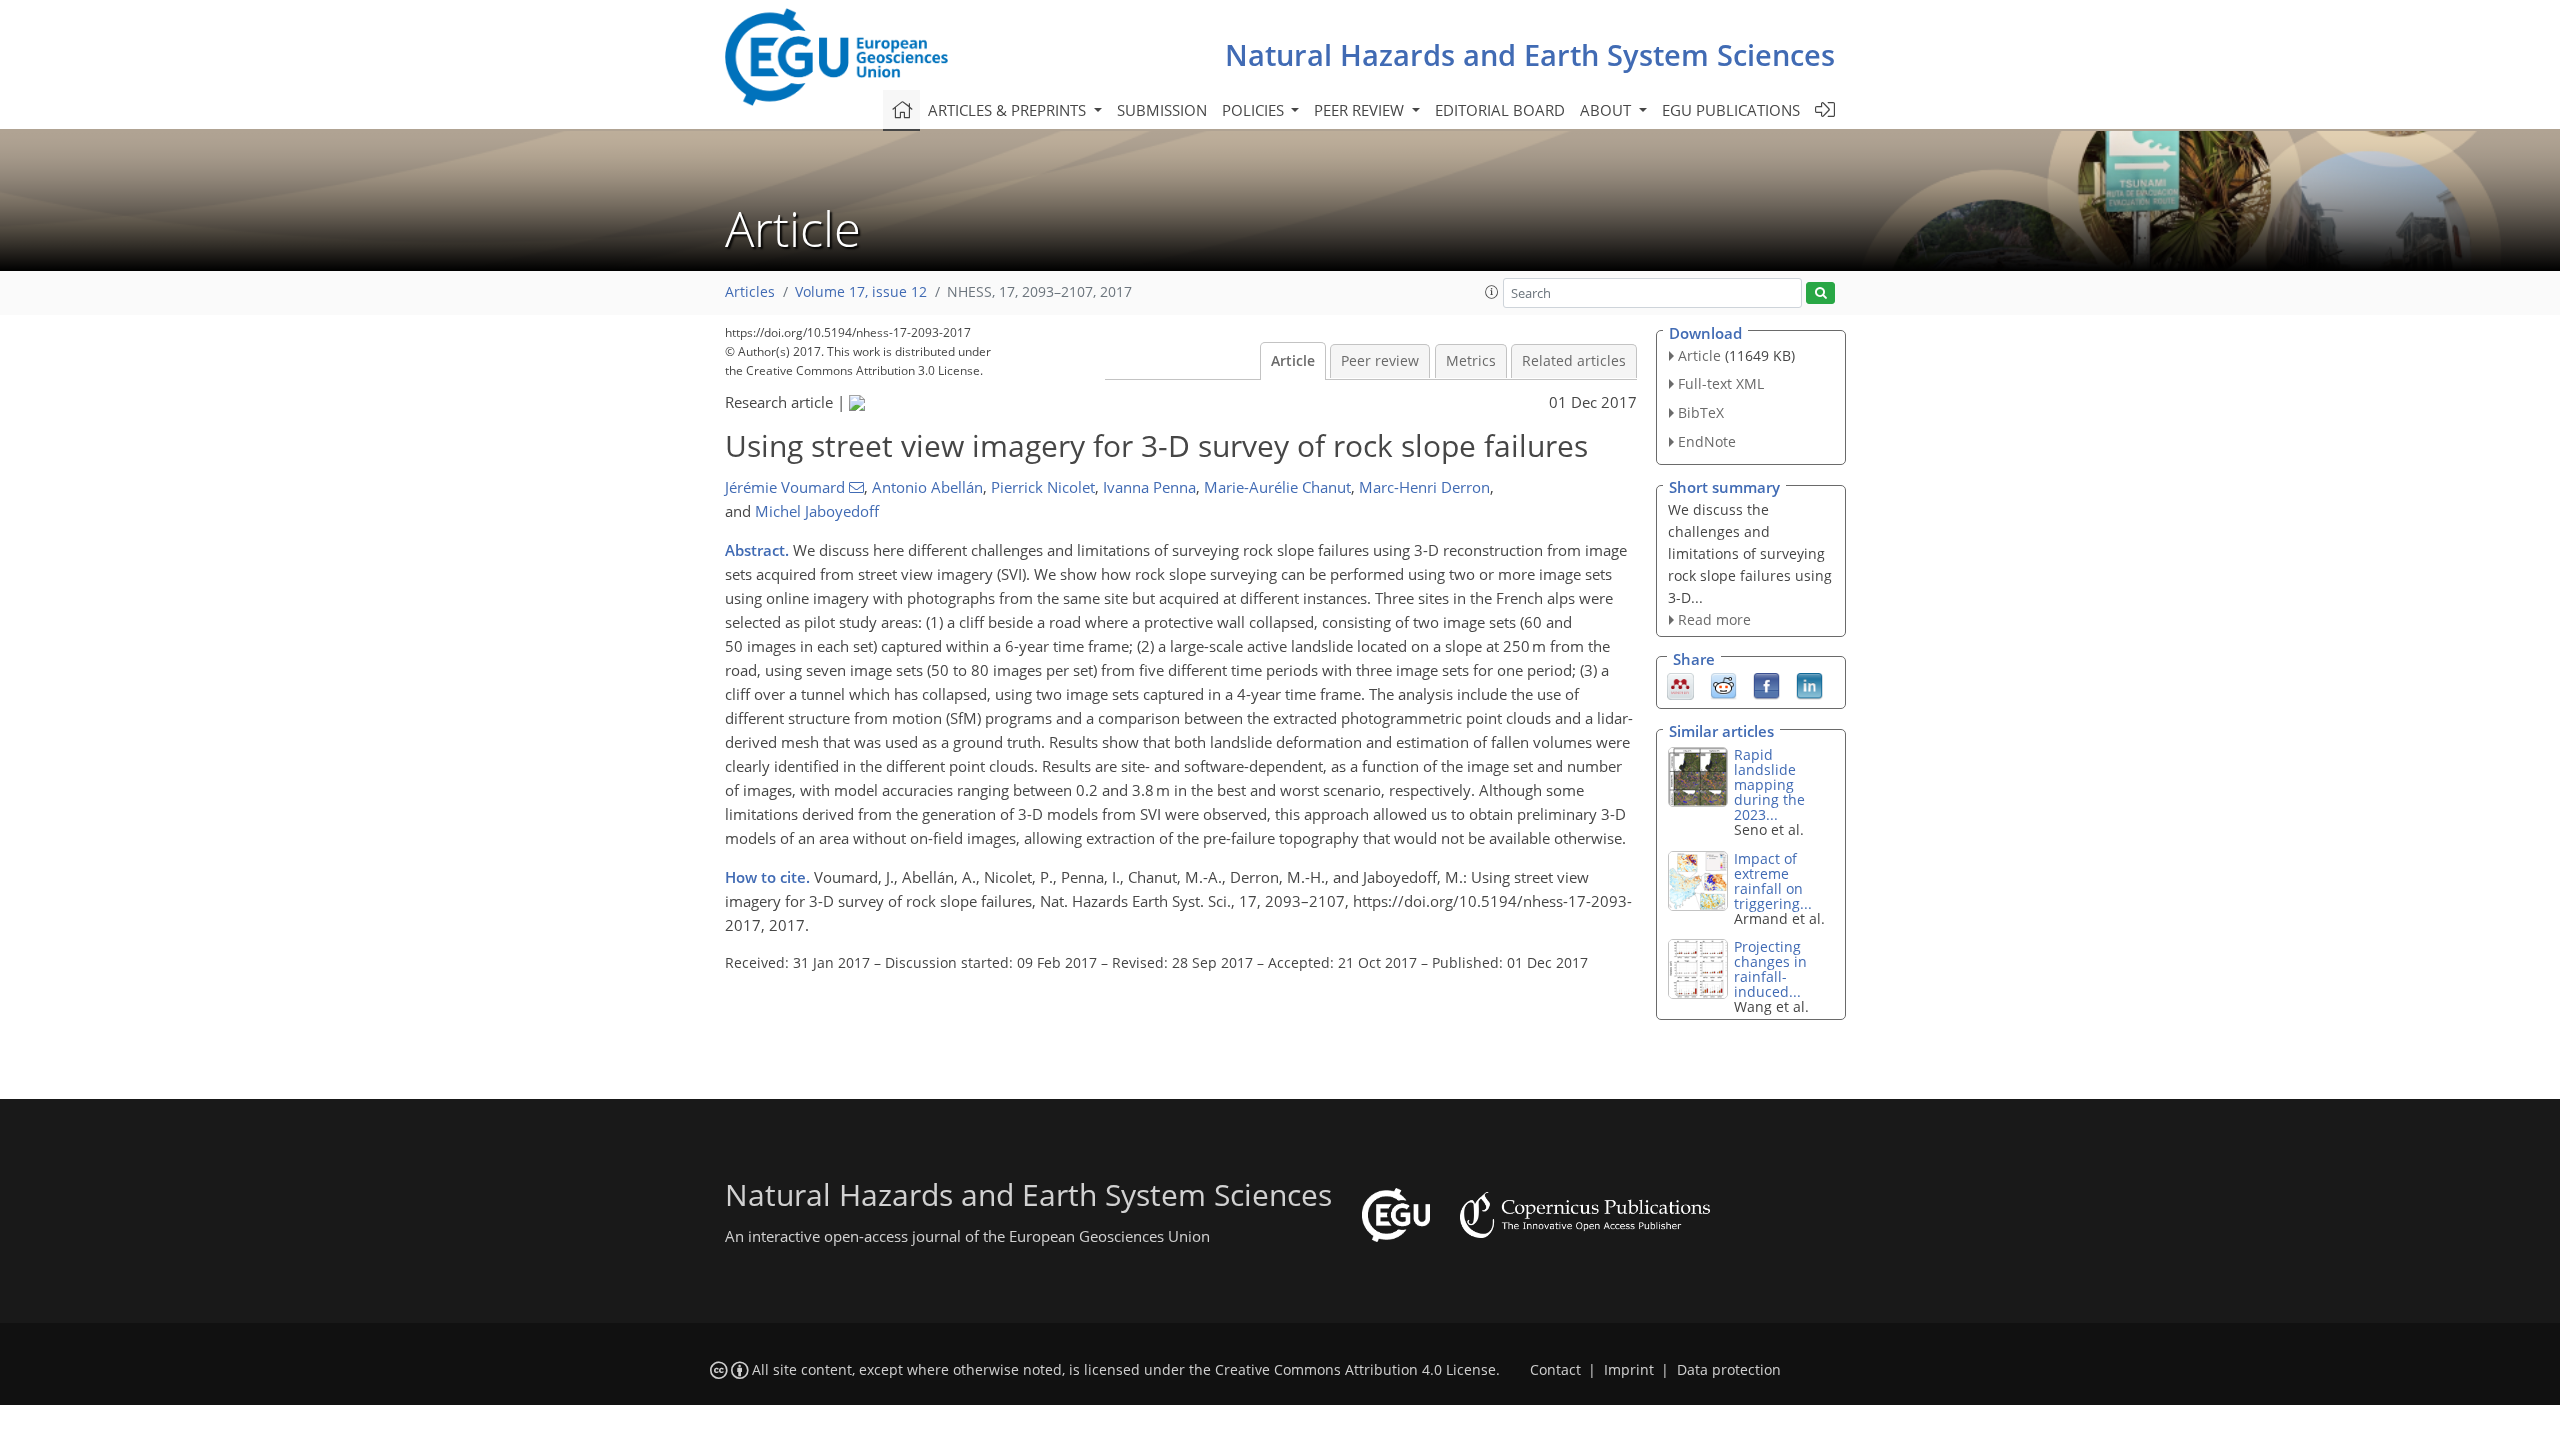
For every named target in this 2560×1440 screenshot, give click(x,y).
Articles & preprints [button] (1009, 110)
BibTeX (1701, 412)
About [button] (1607, 110)
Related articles (1574, 361)
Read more (1714, 619)
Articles (750, 292)
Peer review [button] (1361, 110)
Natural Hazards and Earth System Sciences (1530, 54)
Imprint (1629, 1370)
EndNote (1707, 441)
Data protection (1729, 1370)
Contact (1555, 1370)
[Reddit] (1723, 685)
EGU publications (1731, 110)
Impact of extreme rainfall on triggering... (1773, 881)
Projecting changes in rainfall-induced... (1770, 969)
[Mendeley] (1680, 685)
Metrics (1471, 361)
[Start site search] (1820, 293)
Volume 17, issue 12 (861, 292)
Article (1293, 361)
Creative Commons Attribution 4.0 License (1355, 1370)
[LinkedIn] (1809, 685)
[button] (1492, 292)
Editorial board (1500, 110)
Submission (1162, 110)
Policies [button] (1255, 110)
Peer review (1380, 361)
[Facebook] (1766, 685)
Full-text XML (1721, 383)
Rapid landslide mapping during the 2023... (1769, 784)
